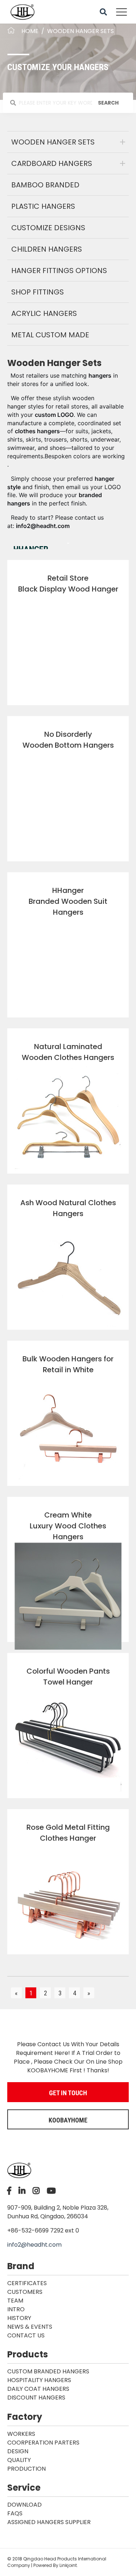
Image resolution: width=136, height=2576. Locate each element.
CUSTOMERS (25, 2292)
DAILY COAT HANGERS (38, 2389)
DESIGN (18, 2451)
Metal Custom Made (50, 335)
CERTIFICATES (27, 2283)
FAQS (15, 2513)
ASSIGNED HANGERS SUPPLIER (49, 2522)
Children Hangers (47, 249)
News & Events (30, 2327)
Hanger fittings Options (59, 271)
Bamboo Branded (45, 185)
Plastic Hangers (43, 206)
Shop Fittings (38, 292)
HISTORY (19, 2318)
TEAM (15, 2301)
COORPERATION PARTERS (43, 2443)
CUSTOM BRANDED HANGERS (48, 2371)
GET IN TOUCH (68, 2093)
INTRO (16, 2309)
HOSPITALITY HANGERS (39, 2380)
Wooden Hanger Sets (53, 142)
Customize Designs (48, 228)
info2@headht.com (34, 2245)
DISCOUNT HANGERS (36, 2398)
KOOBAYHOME (68, 2120)
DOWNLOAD (24, 2505)
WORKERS (21, 2434)
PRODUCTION (26, 2469)
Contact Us (26, 2335)
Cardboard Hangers (52, 163)
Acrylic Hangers (44, 313)
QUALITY (19, 2460)
